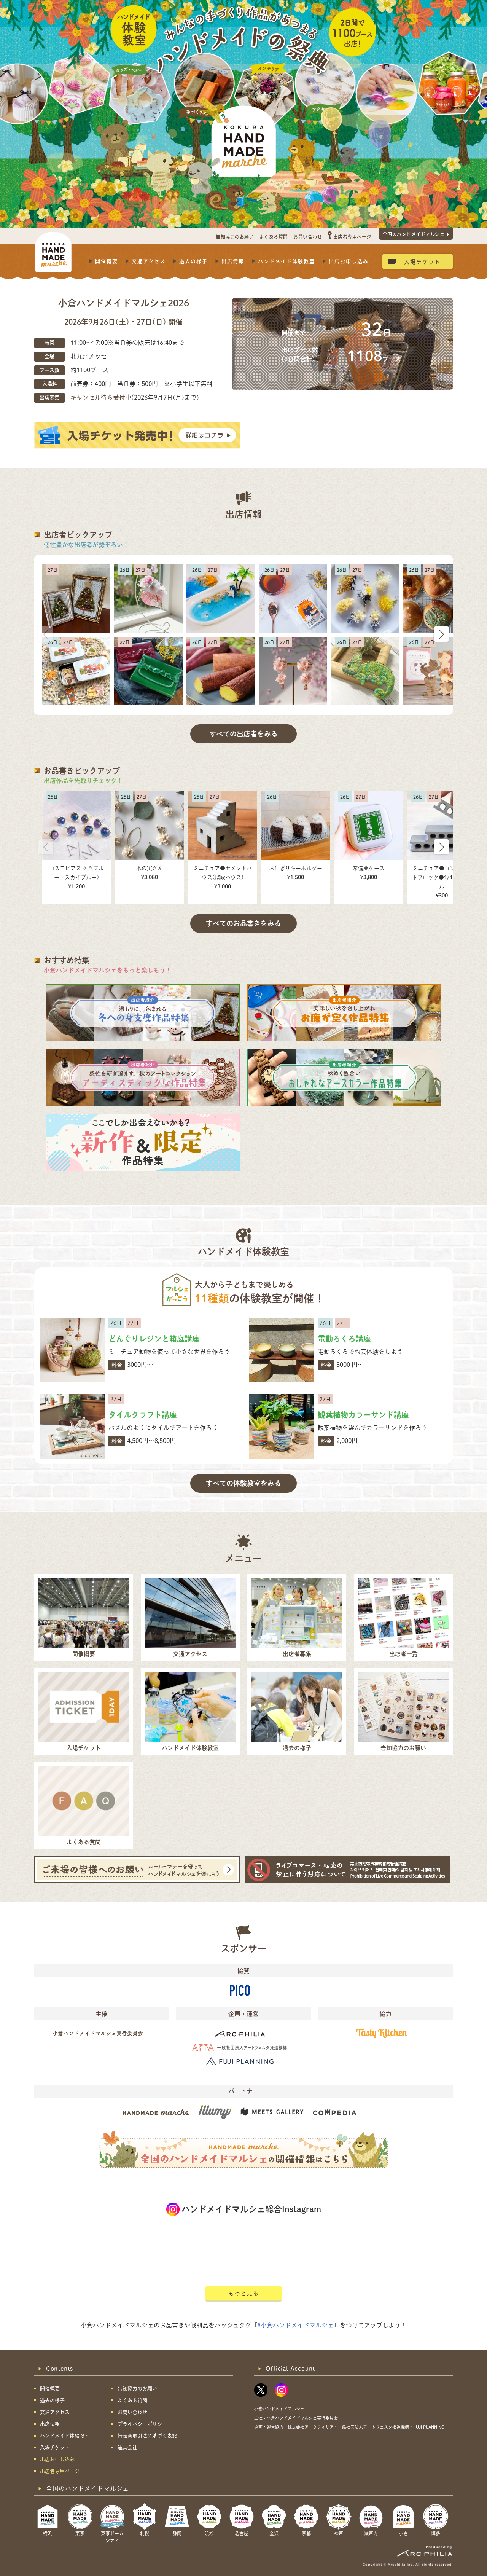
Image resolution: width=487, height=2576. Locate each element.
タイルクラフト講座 (143, 1415)
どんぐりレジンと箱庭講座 (154, 1339)
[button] (441, 634)
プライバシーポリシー (142, 2424)
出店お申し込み (349, 261)
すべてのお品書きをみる (243, 923)
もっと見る (243, 2293)
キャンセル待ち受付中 (101, 397)
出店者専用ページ (352, 237)
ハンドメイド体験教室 (286, 261)
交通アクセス (149, 261)
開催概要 (107, 261)
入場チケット (422, 261)
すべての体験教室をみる (243, 1483)
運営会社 (127, 2448)
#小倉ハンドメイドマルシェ (295, 2325)
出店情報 (233, 261)
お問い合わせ (308, 237)
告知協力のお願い (235, 237)
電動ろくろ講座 (344, 1339)
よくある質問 (274, 237)
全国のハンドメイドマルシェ (414, 234)
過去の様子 (193, 261)
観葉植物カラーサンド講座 (363, 1415)
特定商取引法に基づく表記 (147, 2436)
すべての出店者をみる (243, 734)
